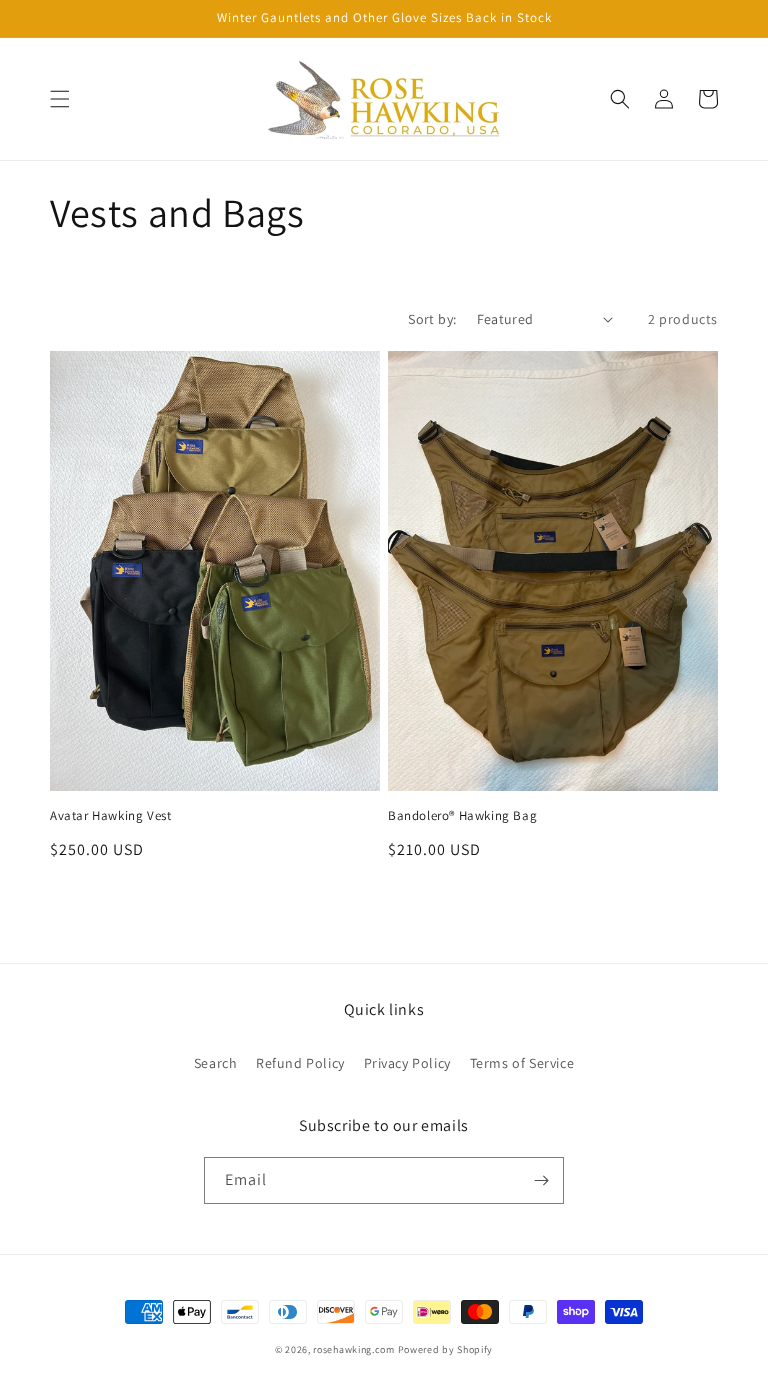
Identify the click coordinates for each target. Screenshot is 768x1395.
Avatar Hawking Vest (110, 816)
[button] (60, 99)
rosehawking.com (354, 1349)
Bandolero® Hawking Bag (462, 816)
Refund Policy (300, 1063)
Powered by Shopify (446, 1349)
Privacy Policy (407, 1063)
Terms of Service (522, 1063)
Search (216, 1063)
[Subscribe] (541, 1180)
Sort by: (432, 319)
